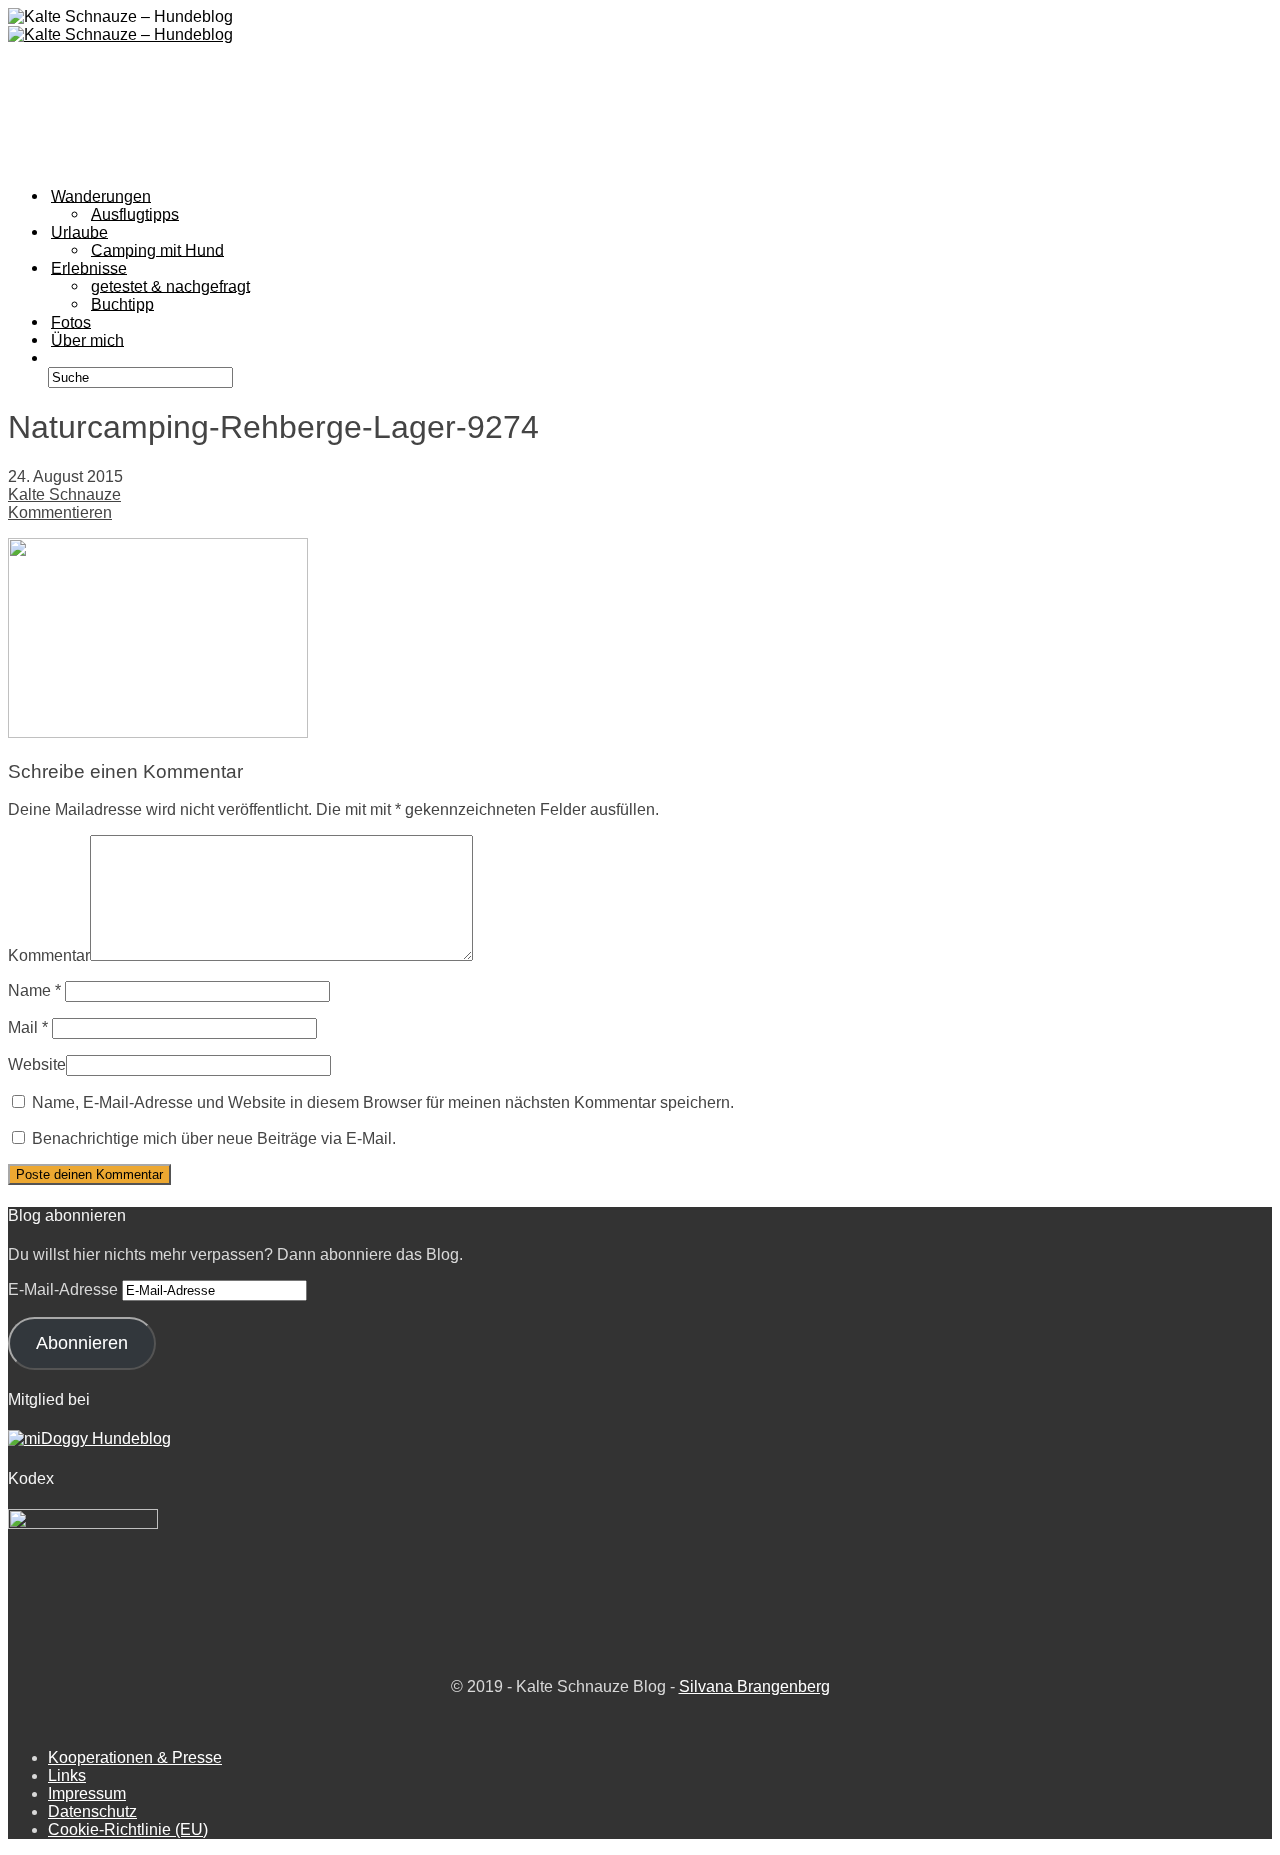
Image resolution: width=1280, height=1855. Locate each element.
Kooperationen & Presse (135, 1757)
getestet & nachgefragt (170, 285)
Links (67, 1775)
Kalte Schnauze (64, 494)
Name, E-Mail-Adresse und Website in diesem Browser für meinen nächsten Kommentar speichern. (383, 1102)
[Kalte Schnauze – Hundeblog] (120, 34)
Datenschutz (92, 1811)
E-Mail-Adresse (65, 1289)
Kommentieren (60, 512)
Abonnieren (82, 1343)
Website (37, 1064)
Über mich (87, 339)
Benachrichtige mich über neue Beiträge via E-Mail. (214, 1138)
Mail (28, 1027)
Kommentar (49, 955)
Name (34, 990)
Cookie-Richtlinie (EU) (128, 1829)
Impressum (87, 1793)
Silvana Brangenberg (754, 1686)
